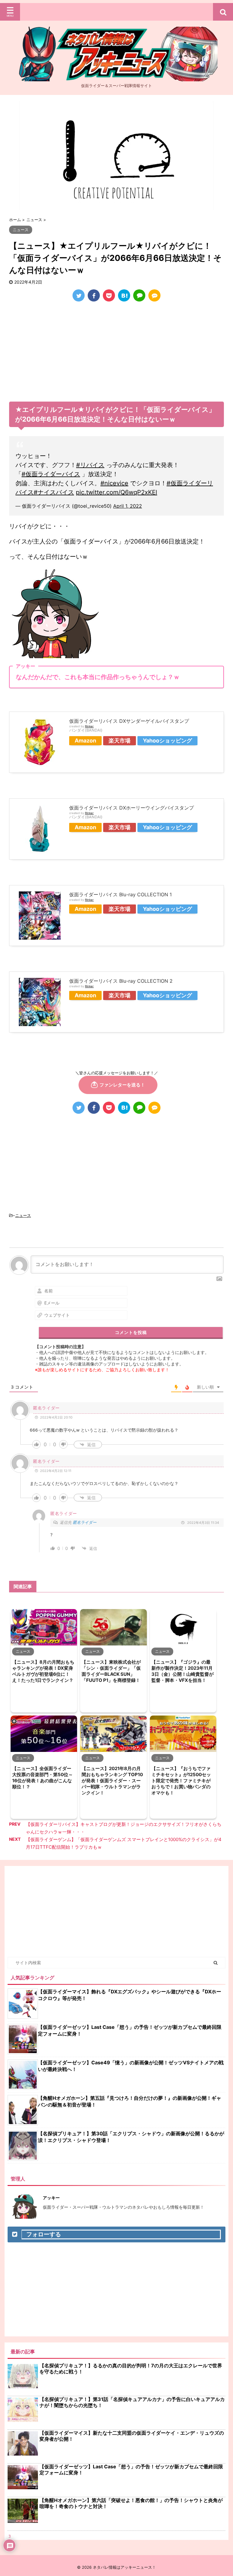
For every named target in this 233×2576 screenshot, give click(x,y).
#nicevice (114, 483)
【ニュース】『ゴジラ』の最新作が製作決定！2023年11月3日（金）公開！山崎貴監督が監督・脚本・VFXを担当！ (182, 1671)
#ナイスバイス (54, 492)
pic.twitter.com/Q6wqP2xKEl (116, 492)
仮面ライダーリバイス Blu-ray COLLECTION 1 (120, 894)
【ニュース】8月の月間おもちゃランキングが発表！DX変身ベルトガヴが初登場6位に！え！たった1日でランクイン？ (43, 1671)
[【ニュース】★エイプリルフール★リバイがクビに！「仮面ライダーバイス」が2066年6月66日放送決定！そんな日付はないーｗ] (124, 295)
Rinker (89, 726)
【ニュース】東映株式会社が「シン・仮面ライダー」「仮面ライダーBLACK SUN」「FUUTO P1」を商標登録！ (111, 1671)
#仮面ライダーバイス (51, 474)
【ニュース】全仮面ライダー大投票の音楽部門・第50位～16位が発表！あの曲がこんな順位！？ (42, 1778)
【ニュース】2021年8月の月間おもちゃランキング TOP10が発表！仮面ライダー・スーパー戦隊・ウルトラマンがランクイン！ (112, 1781)
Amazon (85, 741)
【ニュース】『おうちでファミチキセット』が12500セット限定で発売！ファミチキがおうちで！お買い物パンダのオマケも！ (181, 1781)
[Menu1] (116, 12)
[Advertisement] (116, 353)
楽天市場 (120, 741)
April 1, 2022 (128, 506)
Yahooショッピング (167, 741)
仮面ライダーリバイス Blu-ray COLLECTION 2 (121, 981)
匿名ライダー (85, 1522)
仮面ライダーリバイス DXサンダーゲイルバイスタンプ (129, 721)
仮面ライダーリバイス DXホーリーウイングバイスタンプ (132, 808)
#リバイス (90, 465)
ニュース (23, 1215)
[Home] (116, 76)
